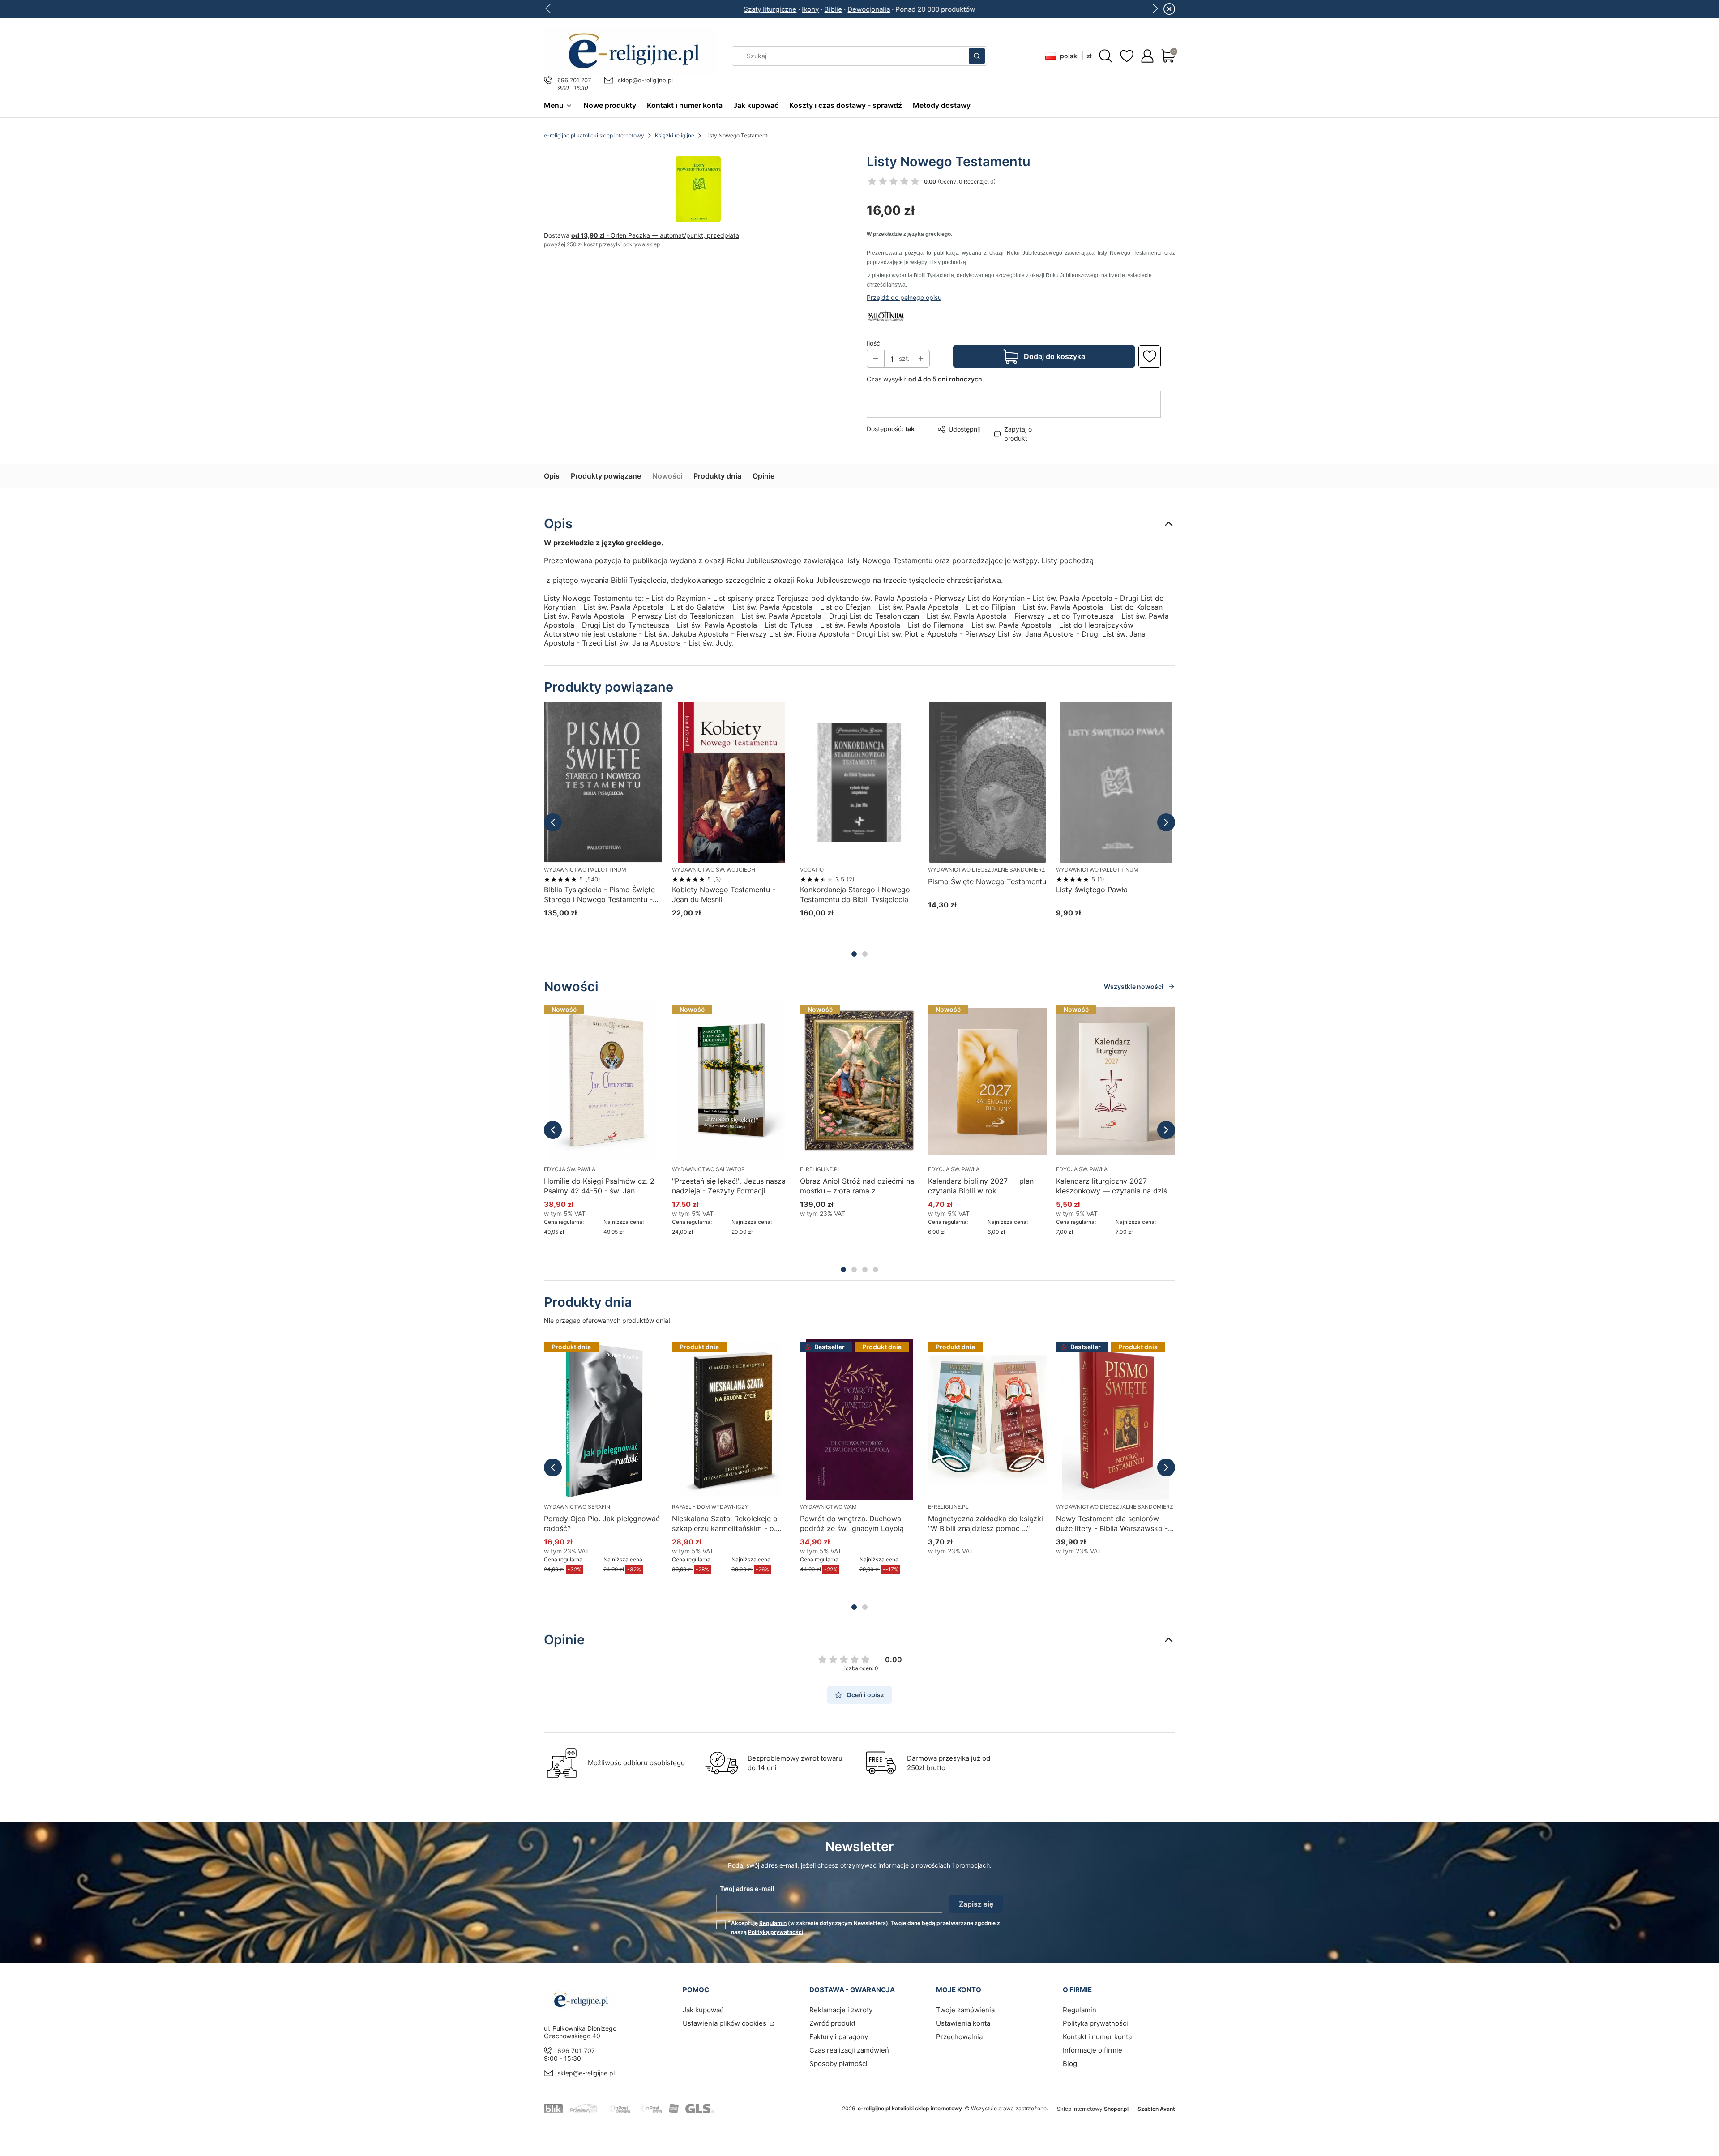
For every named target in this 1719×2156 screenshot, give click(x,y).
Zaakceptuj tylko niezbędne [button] (823, 1115)
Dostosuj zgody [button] (923, 1115)
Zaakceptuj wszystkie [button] (1013, 1115)
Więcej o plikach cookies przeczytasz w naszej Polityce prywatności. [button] (756, 1087)
